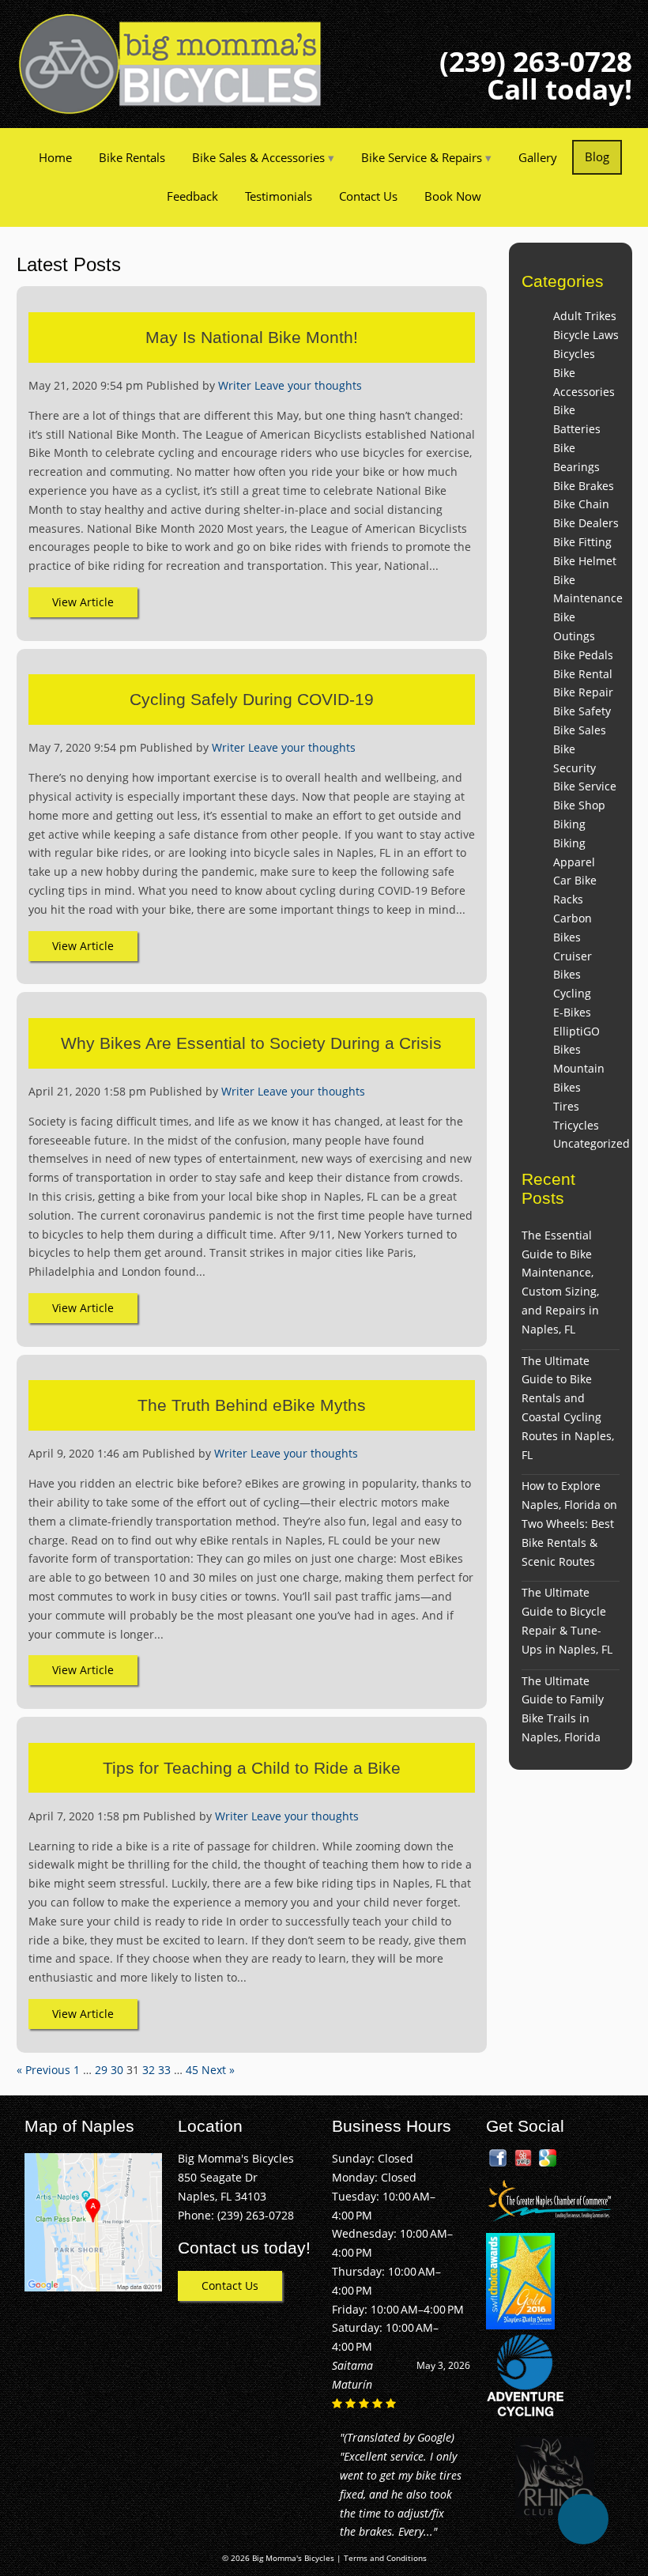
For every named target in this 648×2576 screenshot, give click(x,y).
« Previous (43, 2070)
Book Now (453, 196)
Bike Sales (580, 730)
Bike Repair (583, 692)
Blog (597, 157)
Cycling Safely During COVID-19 (252, 699)
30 (117, 2070)
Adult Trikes (585, 316)
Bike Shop (579, 805)
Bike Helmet (585, 561)
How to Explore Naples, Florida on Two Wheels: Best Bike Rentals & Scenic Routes (569, 1523)
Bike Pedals (583, 655)
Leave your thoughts (308, 385)
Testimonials (279, 196)
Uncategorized (591, 1143)
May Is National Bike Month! (252, 337)
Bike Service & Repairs (422, 157)
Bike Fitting (582, 542)
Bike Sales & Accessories (258, 157)
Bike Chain (581, 504)
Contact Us (368, 196)
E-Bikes (572, 1012)
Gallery (538, 157)
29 (101, 2070)
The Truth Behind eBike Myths (252, 1405)
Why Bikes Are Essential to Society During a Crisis (251, 1043)
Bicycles (574, 354)
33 (164, 2070)
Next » (218, 2070)
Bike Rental (583, 674)
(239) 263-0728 (536, 61)
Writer (235, 385)
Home (55, 157)
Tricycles (576, 1125)
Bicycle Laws (586, 335)
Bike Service (585, 786)
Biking (569, 824)
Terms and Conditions (385, 2558)
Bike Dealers (586, 523)
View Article (83, 602)
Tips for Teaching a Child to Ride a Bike (252, 1768)
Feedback (192, 196)
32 (149, 2070)
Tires (566, 1106)
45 (192, 2070)
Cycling (572, 993)
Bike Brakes (584, 486)
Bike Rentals (132, 157)
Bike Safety (582, 711)
